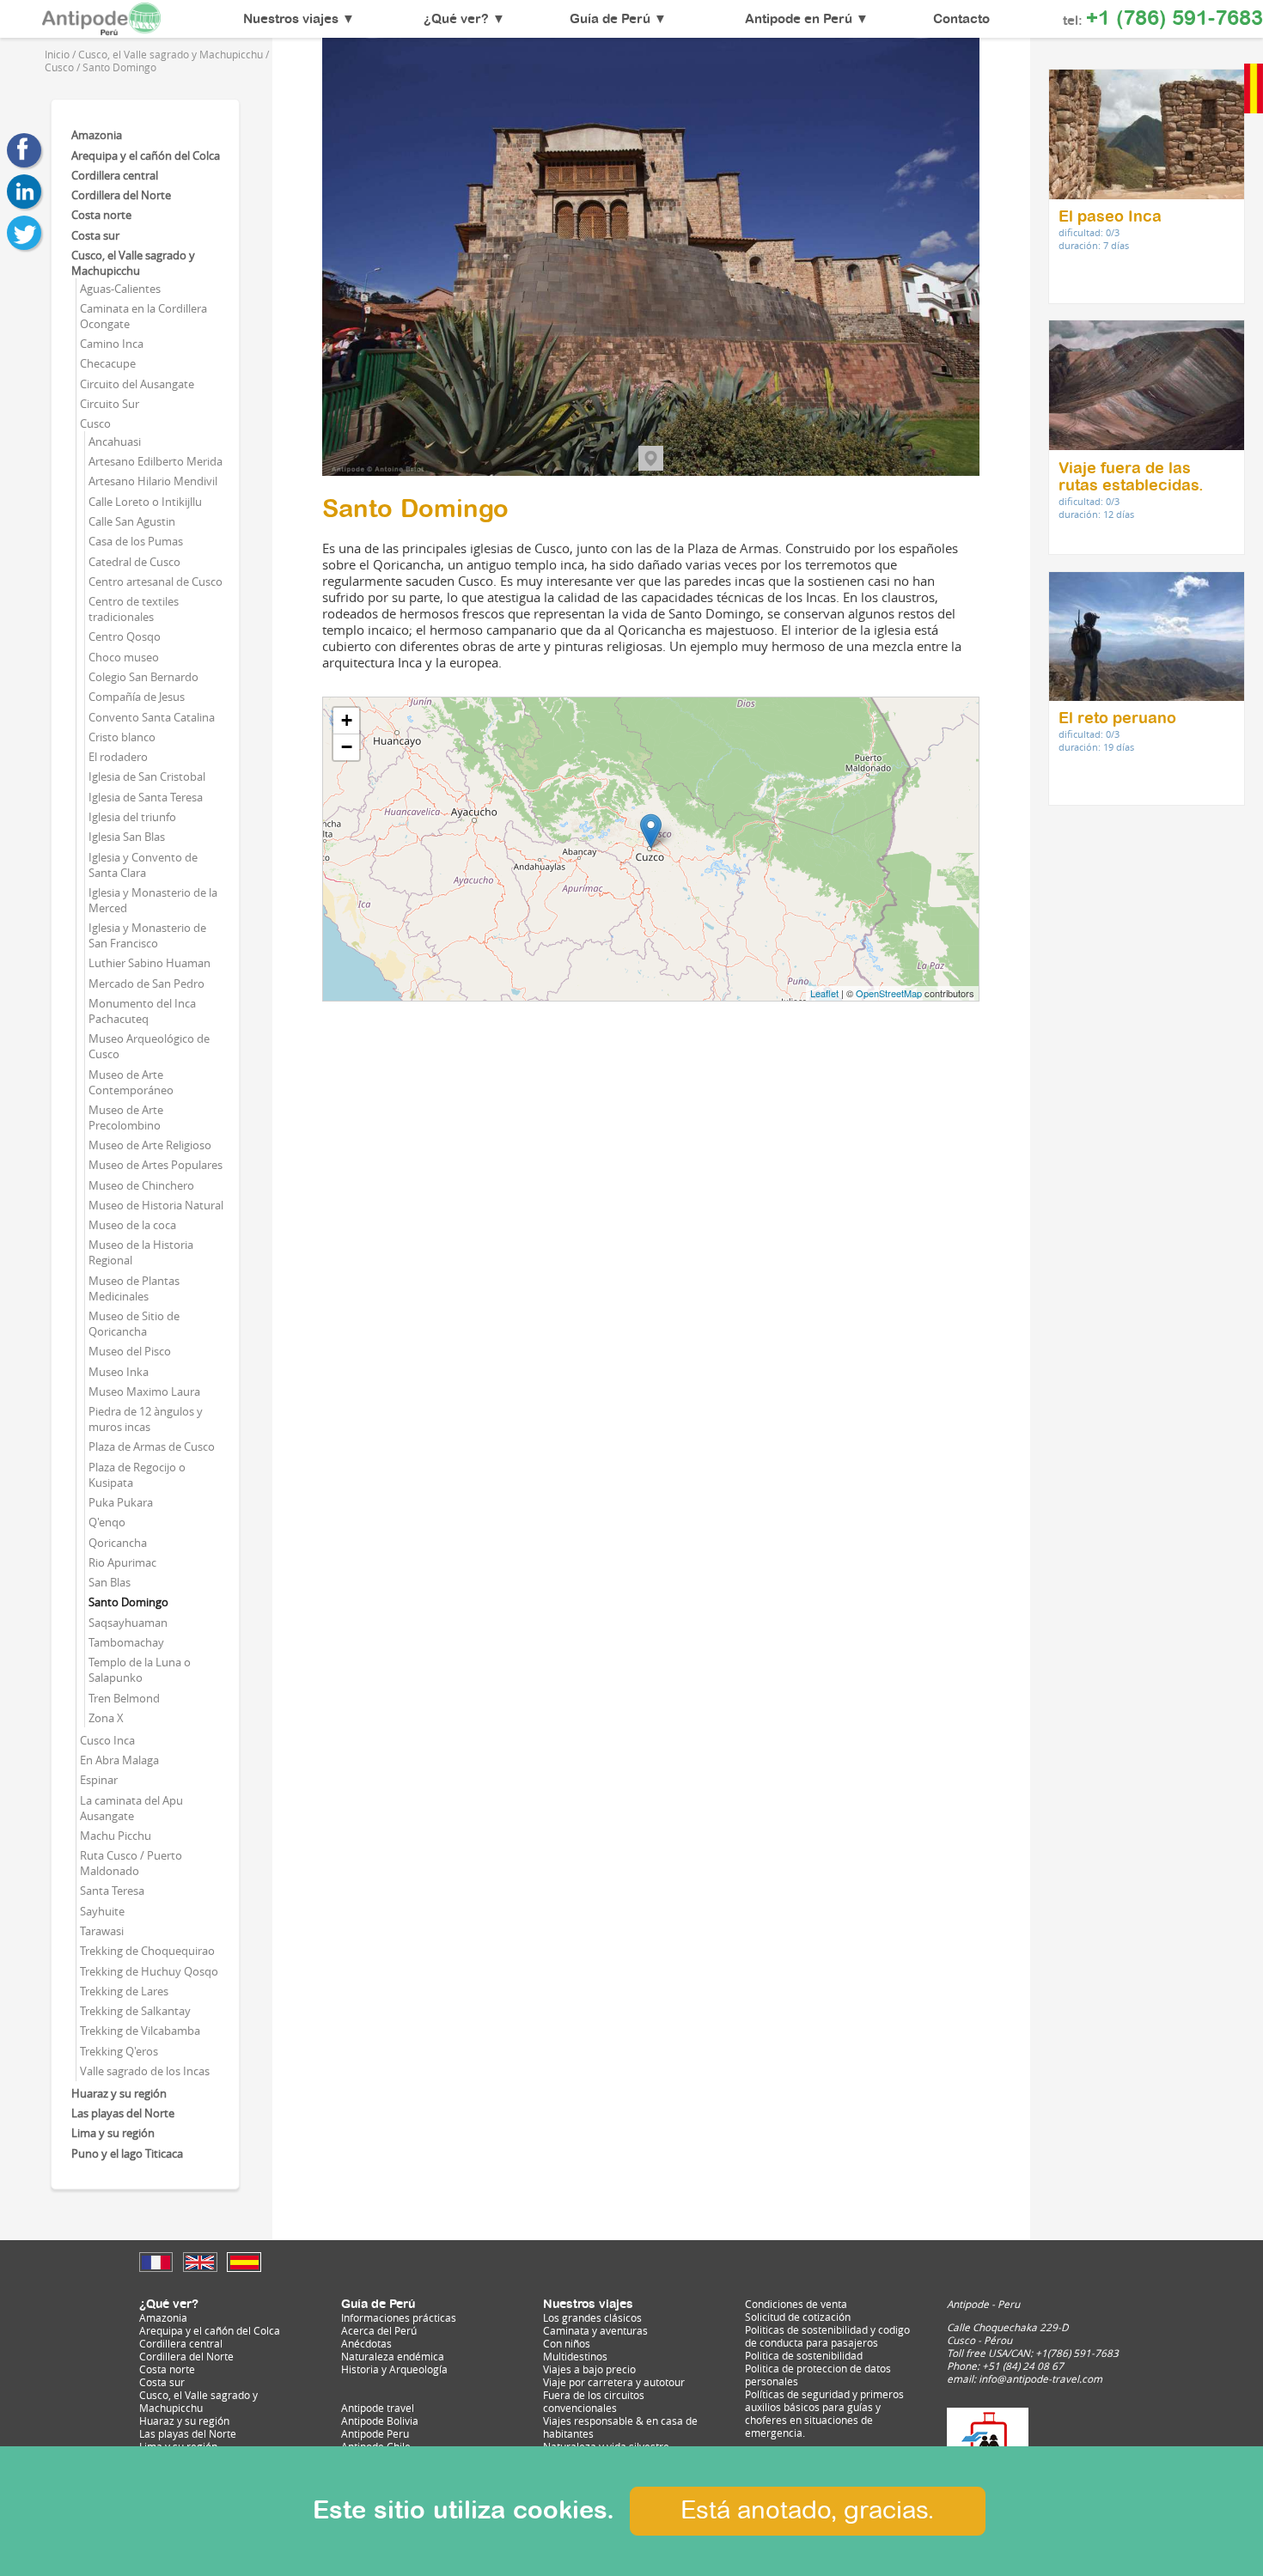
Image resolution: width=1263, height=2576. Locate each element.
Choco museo (124, 657)
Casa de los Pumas (136, 541)
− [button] (347, 747)
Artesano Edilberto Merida (156, 461)
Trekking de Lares (124, 1991)
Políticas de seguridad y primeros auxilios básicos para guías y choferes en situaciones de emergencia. (824, 2414)
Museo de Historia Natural (156, 1205)
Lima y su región (113, 2133)
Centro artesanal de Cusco (156, 582)
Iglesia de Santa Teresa (146, 797)
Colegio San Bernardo (143, 677)
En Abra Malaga (119, 1760)
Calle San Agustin (132, 521)
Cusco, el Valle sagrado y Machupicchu (133, 263)
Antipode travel (378, 2408)
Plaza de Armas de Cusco (152, 1446)
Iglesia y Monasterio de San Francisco (147, 935)
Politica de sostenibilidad (804, 2356)
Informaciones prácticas (399, 2318)
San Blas (110, 1582)
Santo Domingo (128, 1602)
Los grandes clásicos (592, 2318)
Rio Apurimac (122, 1562)
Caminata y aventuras (595, 2331)
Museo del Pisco (130, 1351)
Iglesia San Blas (127, 837)
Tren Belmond (124, 1698)
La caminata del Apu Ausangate (131, 1808)
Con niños (567, 2344)
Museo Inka (119, 1372)
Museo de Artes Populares (156, 1165)
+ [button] (347, 720)
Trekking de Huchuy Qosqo (149, 1971)
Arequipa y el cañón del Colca (146, 155)
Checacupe (108, 363)
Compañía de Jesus (137, 697)
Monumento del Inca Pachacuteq (142, 1011)
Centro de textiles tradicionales (134, 609)
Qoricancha (118, 1543)
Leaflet (824, 993)
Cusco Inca (107, 1740)
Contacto (961, 20)
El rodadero (118, 757)
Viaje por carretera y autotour (614, 2382)
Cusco (95, 423)
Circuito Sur (110, 404)
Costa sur (95, 235)
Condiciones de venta (796, 2304)
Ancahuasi (115, 442)
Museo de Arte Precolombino (126, 1117)
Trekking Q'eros (119, 2051)
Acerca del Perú (379, 2331)
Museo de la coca (132, 1225)
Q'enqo (107, 1522)
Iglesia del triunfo (132, 817)
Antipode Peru (375, 2434)
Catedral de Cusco (134, 562)
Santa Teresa (112, 1891)
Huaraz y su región (119, 2093)
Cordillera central (115, 175)
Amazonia (97, 135)
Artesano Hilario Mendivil (153, 481)
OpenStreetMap (889, 993)
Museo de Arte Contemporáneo (131, 1082)
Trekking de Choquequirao (147, 1951)
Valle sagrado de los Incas (145, 2071)
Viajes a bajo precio (589, 2369)
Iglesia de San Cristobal (147, 776)
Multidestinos (575, 2357)
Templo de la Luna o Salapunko (140, 1670)
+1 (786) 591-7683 (1175, 19)
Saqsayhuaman (128, 1623)
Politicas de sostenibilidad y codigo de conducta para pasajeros (827, 2336)
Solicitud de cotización (798, 2317)
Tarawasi (102, 1931)
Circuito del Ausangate (137, 384)
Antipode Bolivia (380, 2421)
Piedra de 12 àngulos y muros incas (146, 1419)
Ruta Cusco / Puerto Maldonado (131, 1863)
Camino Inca (112, 344)
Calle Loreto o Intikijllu (145, 502)
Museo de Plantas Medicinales (134, 1288)
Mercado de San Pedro (146, 984)
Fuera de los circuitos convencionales (594, 2402)
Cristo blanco (122, 737)
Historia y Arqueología (394, 2369)
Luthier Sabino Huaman (149, 963)
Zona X (106, 1718)
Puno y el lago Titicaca (127, 2153)
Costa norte (101, 215)
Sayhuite (102, 1911)
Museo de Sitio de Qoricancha (134, 1324)
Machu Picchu (116, 1836)
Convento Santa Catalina (152, 717)
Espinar (99, 1780)
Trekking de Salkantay (135, 2011)
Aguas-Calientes (120, 289)
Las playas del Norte (123, 2113)
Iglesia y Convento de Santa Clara (143, 865)
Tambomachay (126, 1642)
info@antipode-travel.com (1040, 2379)
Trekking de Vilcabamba (140, 2031)
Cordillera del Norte (121, 195)
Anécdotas (366, 2344)
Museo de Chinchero (141, 1185)
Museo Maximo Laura (144, 1392)
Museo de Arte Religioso (150, 1145)
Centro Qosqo (125, 636)
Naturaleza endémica (393, 2357)
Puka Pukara (121, 1502)
